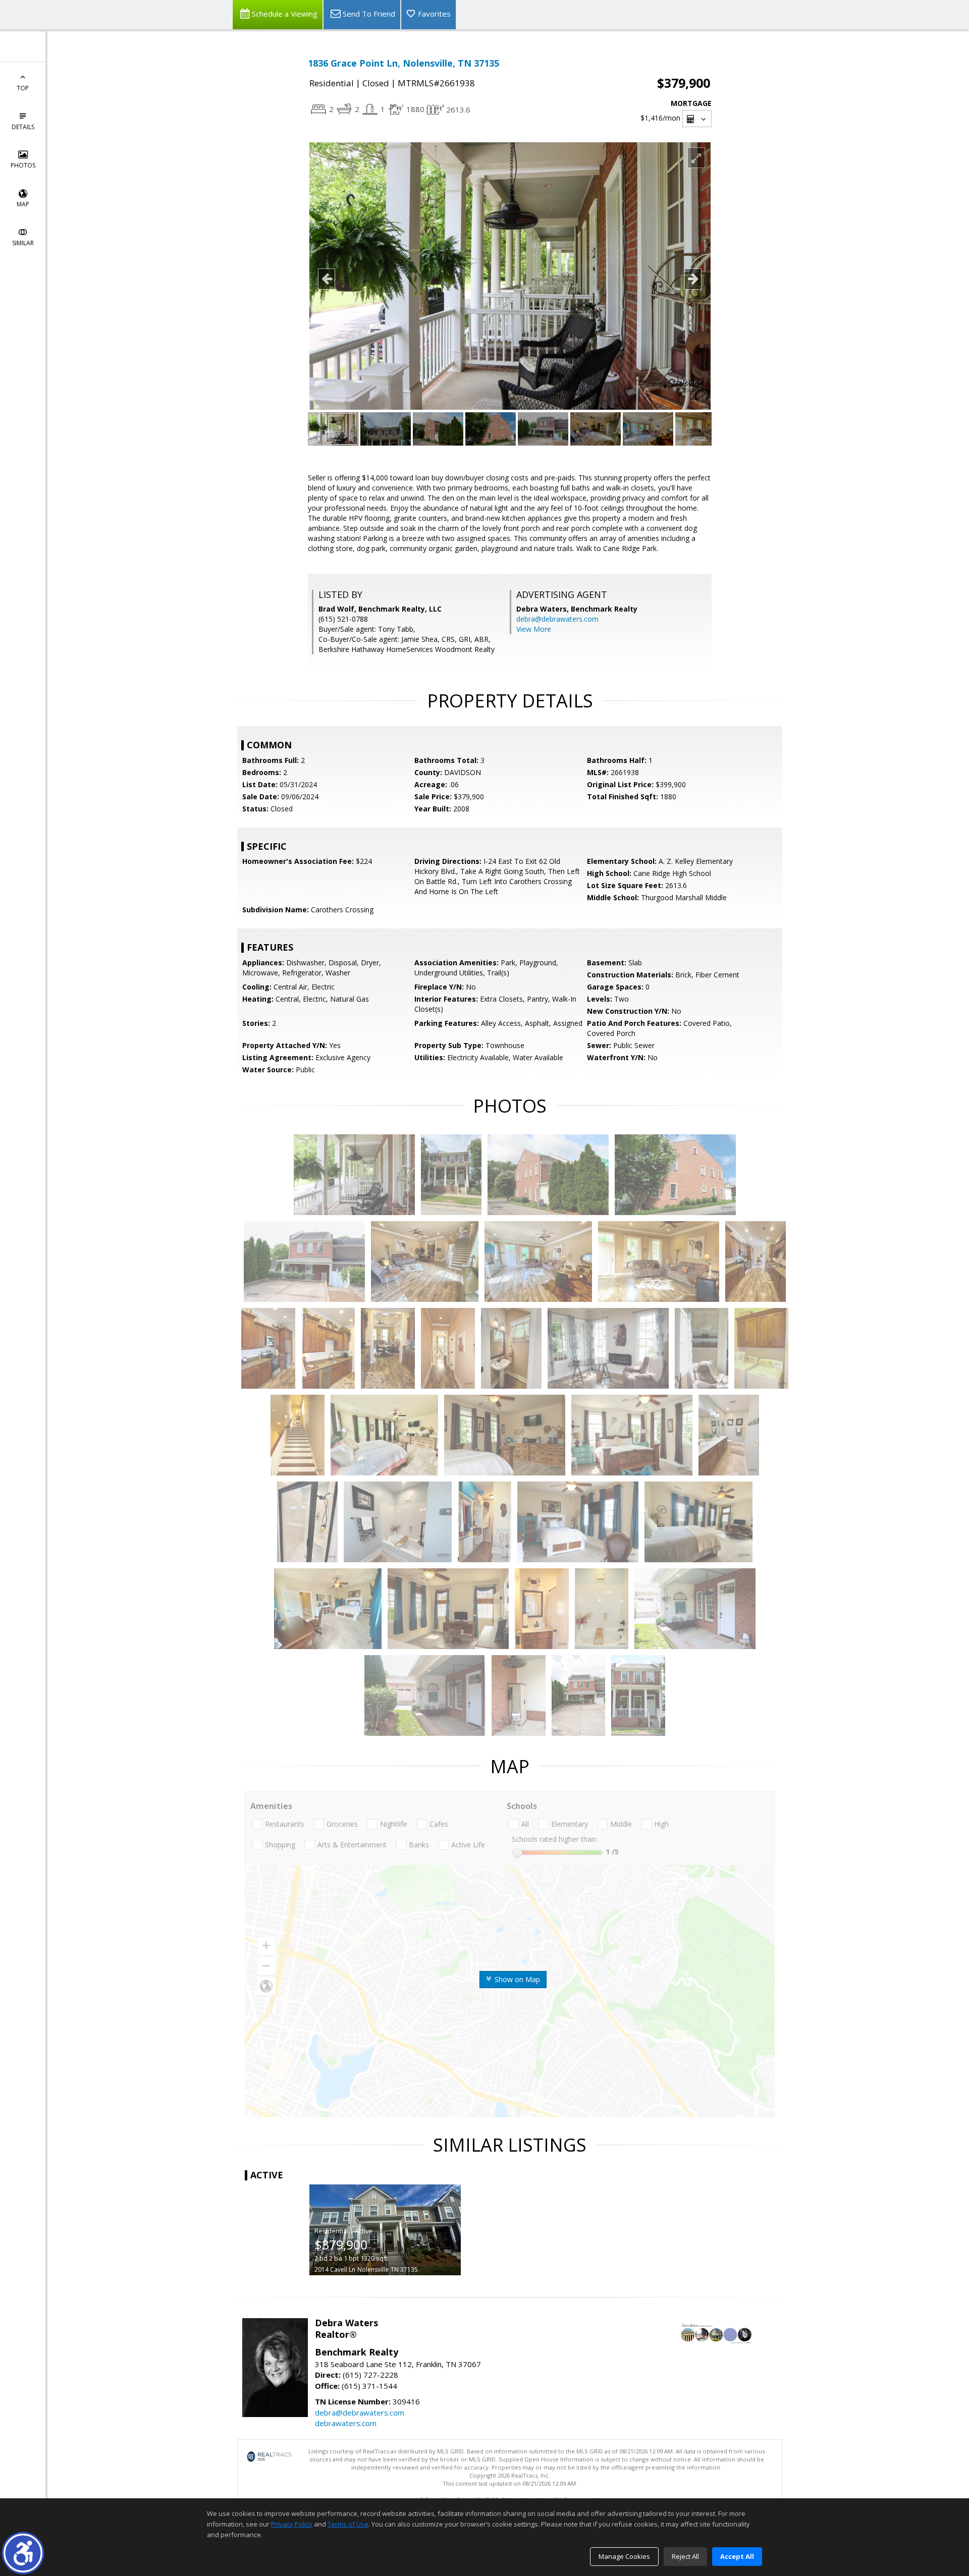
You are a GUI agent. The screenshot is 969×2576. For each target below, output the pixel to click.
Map (23, 204)
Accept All (737, 2556)
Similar (23, 243)
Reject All (685, 2556)
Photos (23, 165)
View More (534, 629)
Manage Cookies (624, 2556)
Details (23, 127)
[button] (23, 2553)
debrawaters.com (346, 2423)
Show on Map (516, 1979)
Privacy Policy (292, 2524)
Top (23, 88)
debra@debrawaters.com (557, 619)
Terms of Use (348, 2524)
